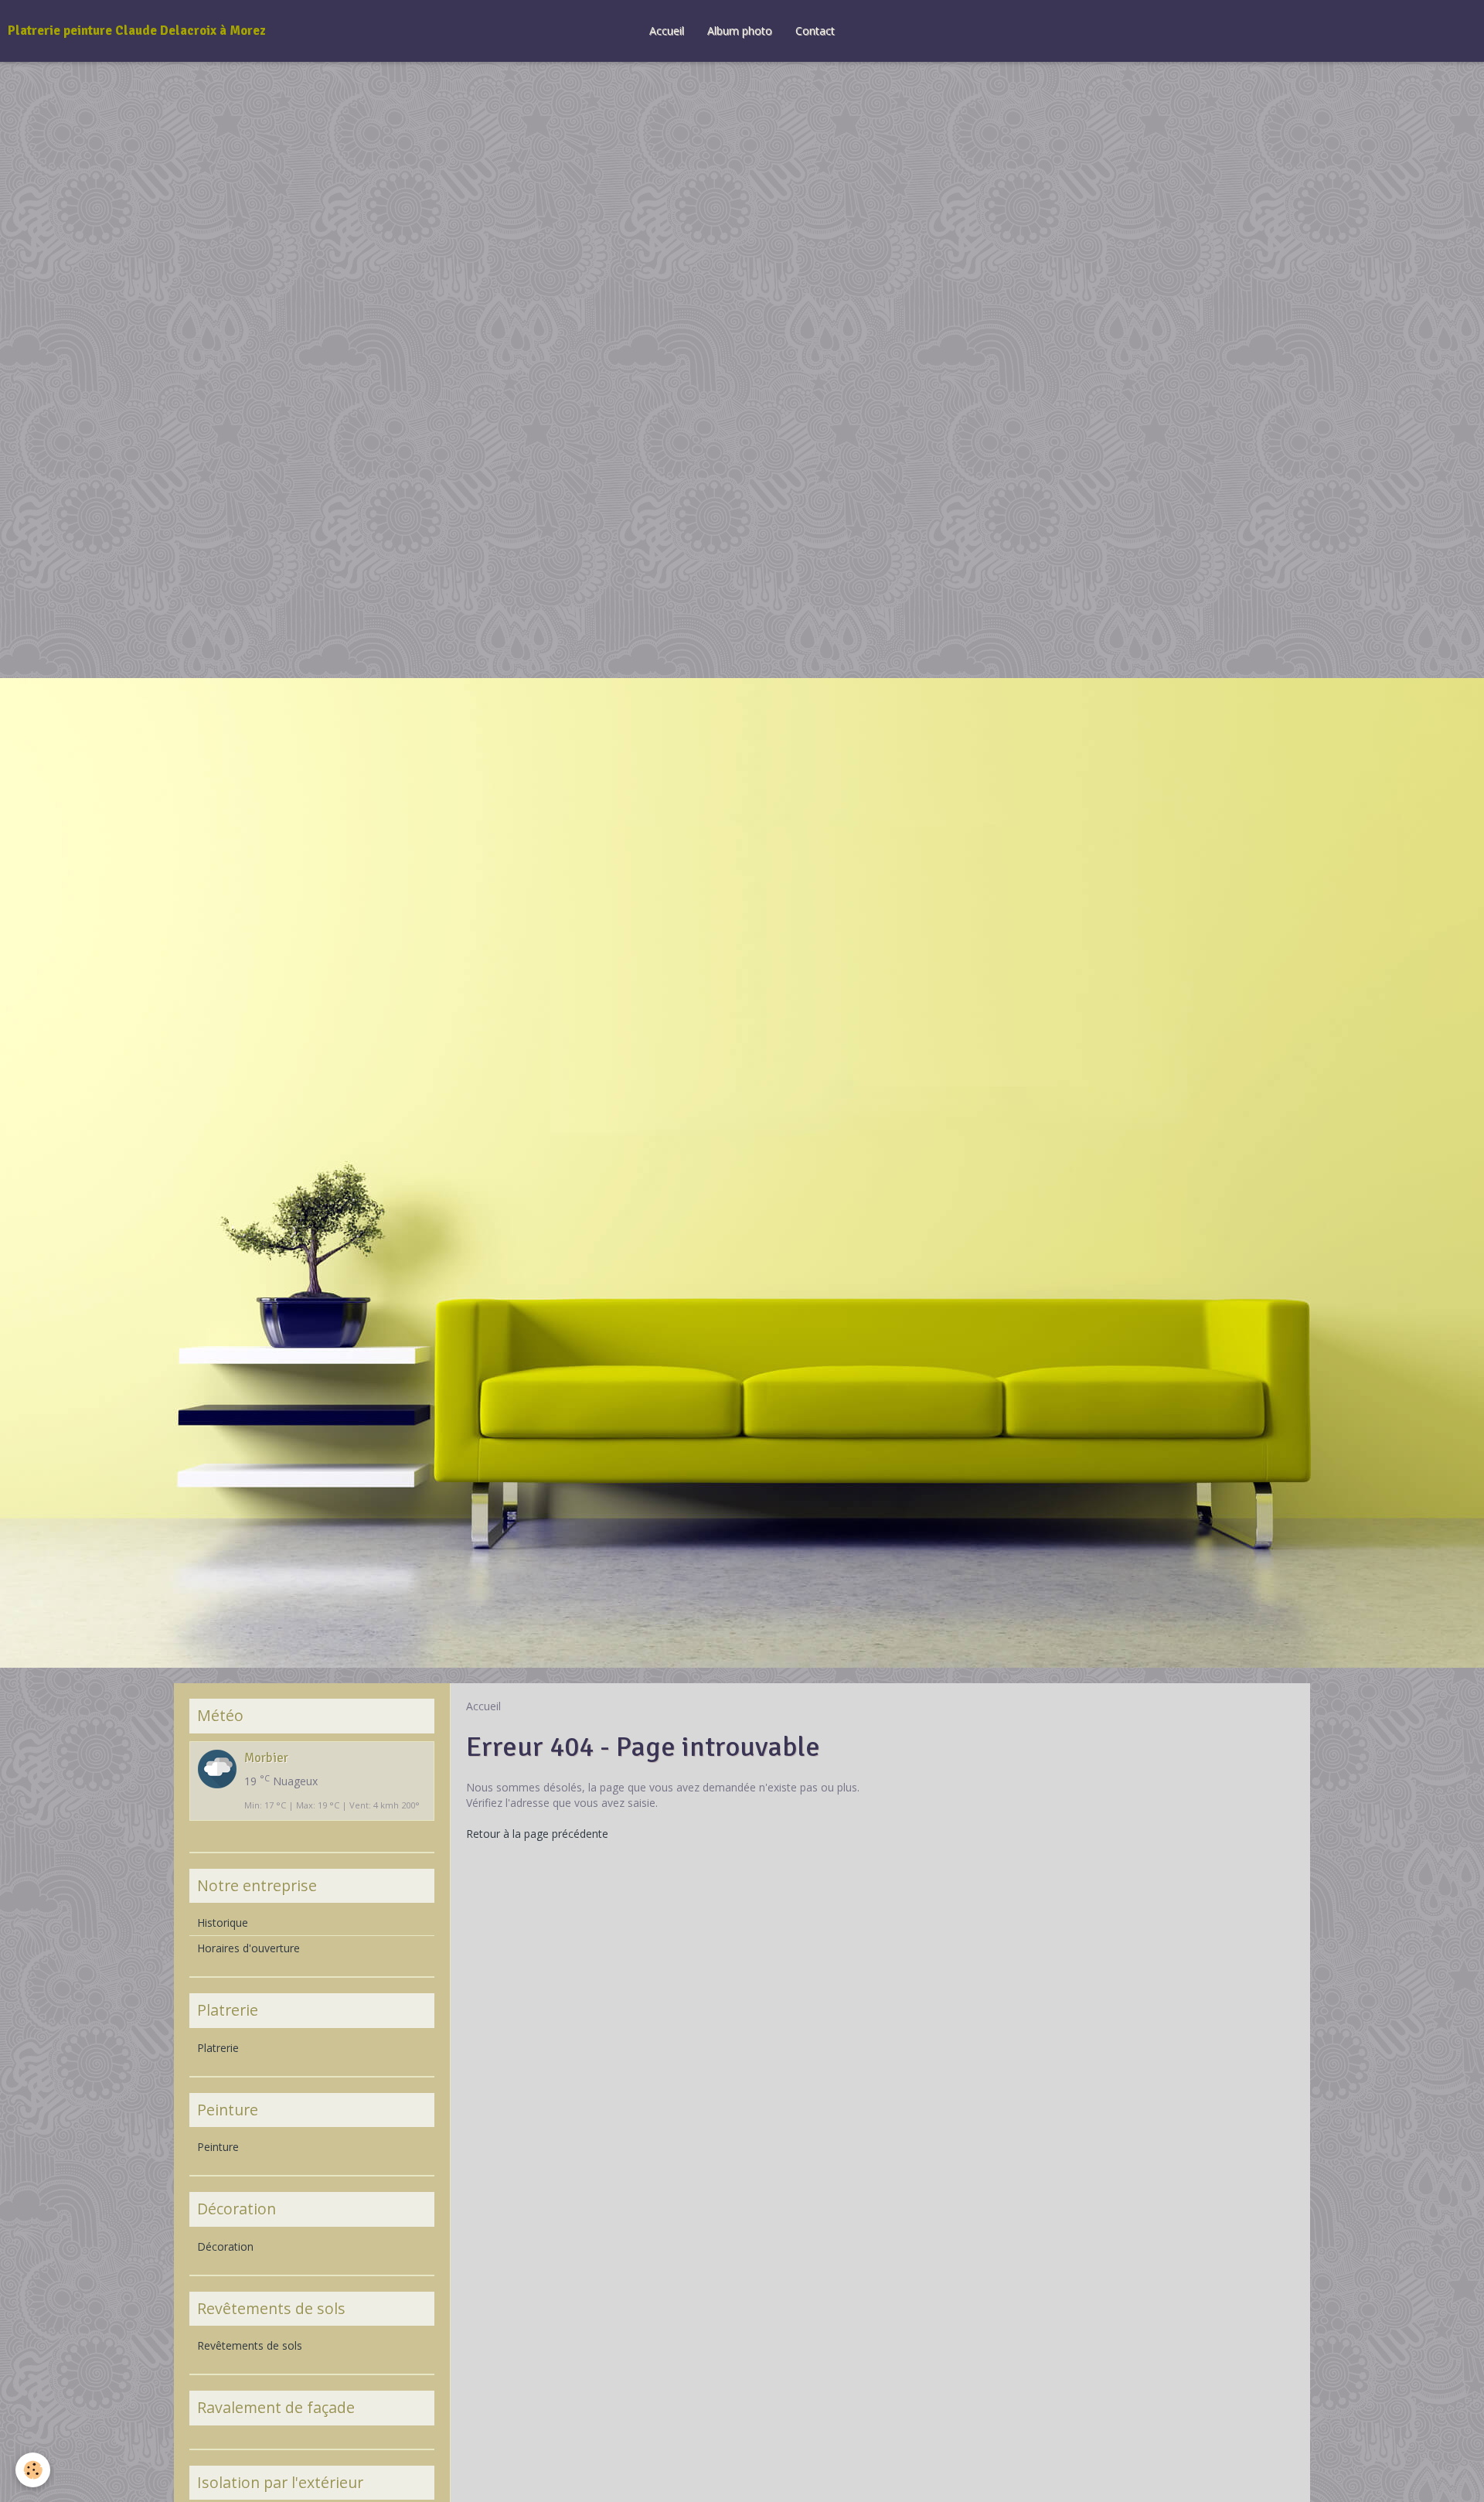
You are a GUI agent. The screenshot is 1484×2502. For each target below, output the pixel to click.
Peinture (218, 2147)
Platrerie (218, 2048)
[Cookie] (33, 2470)
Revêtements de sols (250, 2345)
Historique (223, 1923)
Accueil (667, 31)
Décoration (225, 2246)
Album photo (740, 31)
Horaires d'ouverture (248, 1948)
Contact (815, 31)
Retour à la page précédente (537, 1834)
